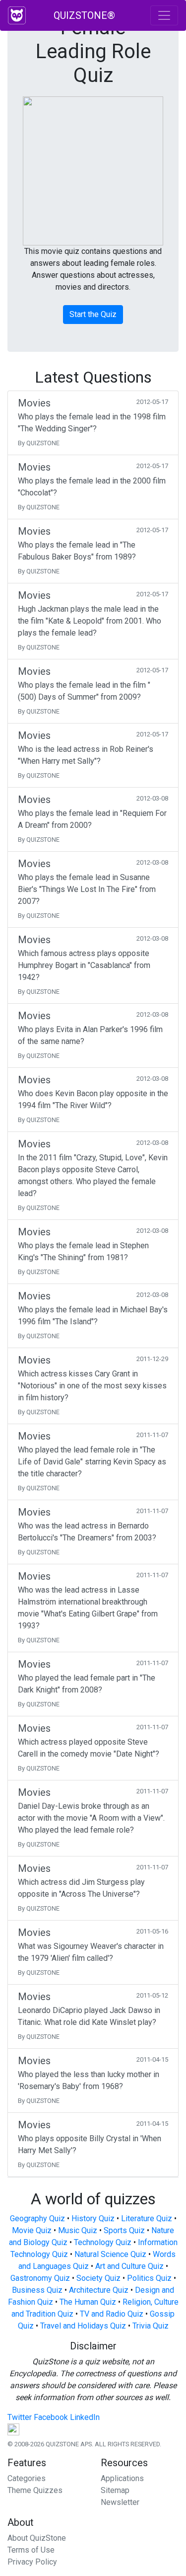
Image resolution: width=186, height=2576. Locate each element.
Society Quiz (98, 2278)
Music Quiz (78, 2230)
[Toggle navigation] (164, 15)
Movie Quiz (32, 2230)
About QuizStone (37, 2538)
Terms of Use (31, 2550)
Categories (27, 2478)
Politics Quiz (149, 2278)
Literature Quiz (147, 2218)
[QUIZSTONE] (17, 15)
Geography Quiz (37, 2218)
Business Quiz (37, 2290)
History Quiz (93, 2218)
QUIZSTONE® (84, 15)
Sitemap (115, 2490)
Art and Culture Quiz (129, 2266)
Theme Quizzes (35, 2490)
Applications (122, 2478)
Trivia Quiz (151, 2326)
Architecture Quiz (99, 2290)
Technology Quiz (103, 2242)
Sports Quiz (124, 2230)
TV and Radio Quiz (112, 2314)
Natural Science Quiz (110, 2254)
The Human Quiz (88, 2302)
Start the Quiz (93, 314)
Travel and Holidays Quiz (83, 2326)
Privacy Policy (32, 2562)
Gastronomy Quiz (40, 2278)
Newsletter (120, 2502)
